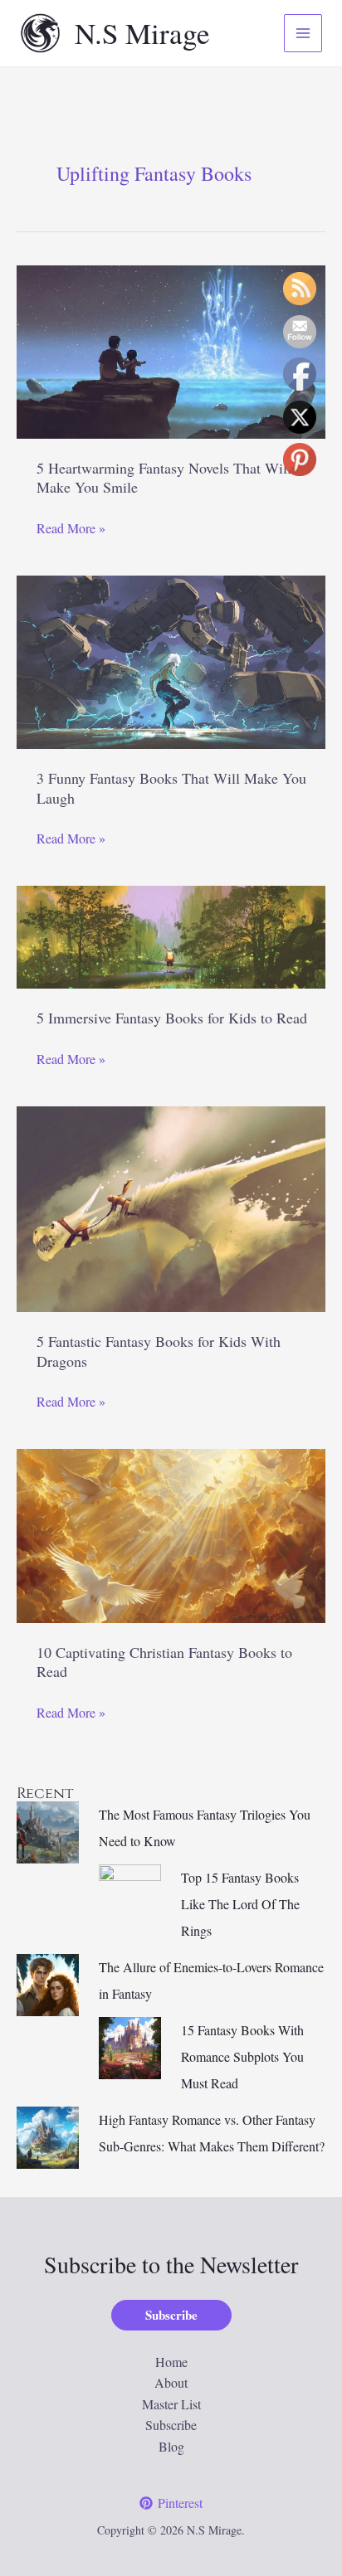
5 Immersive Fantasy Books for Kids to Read (172, 1018)
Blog (171, 2446)
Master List (171, 2404)
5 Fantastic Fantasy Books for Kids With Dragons (159, 1351)
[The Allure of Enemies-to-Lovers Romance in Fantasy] (48, 1983)
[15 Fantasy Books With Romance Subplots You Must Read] (130, 2046)
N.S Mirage (142, 33)
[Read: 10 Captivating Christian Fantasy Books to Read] (171, 1534)
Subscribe (171, 2425)
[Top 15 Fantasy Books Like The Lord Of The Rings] (130, 1893)
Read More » (71, 529)
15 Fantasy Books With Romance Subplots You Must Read (242, 2056)
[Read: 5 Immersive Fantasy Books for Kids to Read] (171, 935)
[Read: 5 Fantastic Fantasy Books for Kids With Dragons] (171, 1207)
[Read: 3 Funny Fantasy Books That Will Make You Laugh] (171, 660)
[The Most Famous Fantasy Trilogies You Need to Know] (48, 1830)
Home (171, 2362)
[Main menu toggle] (303, 33)
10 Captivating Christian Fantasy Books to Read (164, 1662)
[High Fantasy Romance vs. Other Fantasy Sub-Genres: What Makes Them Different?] (48, 2135)
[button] (171, 2315)
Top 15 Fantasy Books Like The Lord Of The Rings (240, 1904)
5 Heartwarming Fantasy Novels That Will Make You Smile (164, 477)
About (171, 2382)
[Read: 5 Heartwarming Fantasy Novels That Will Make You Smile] (171, 350)
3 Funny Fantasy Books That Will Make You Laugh (171, 787)
